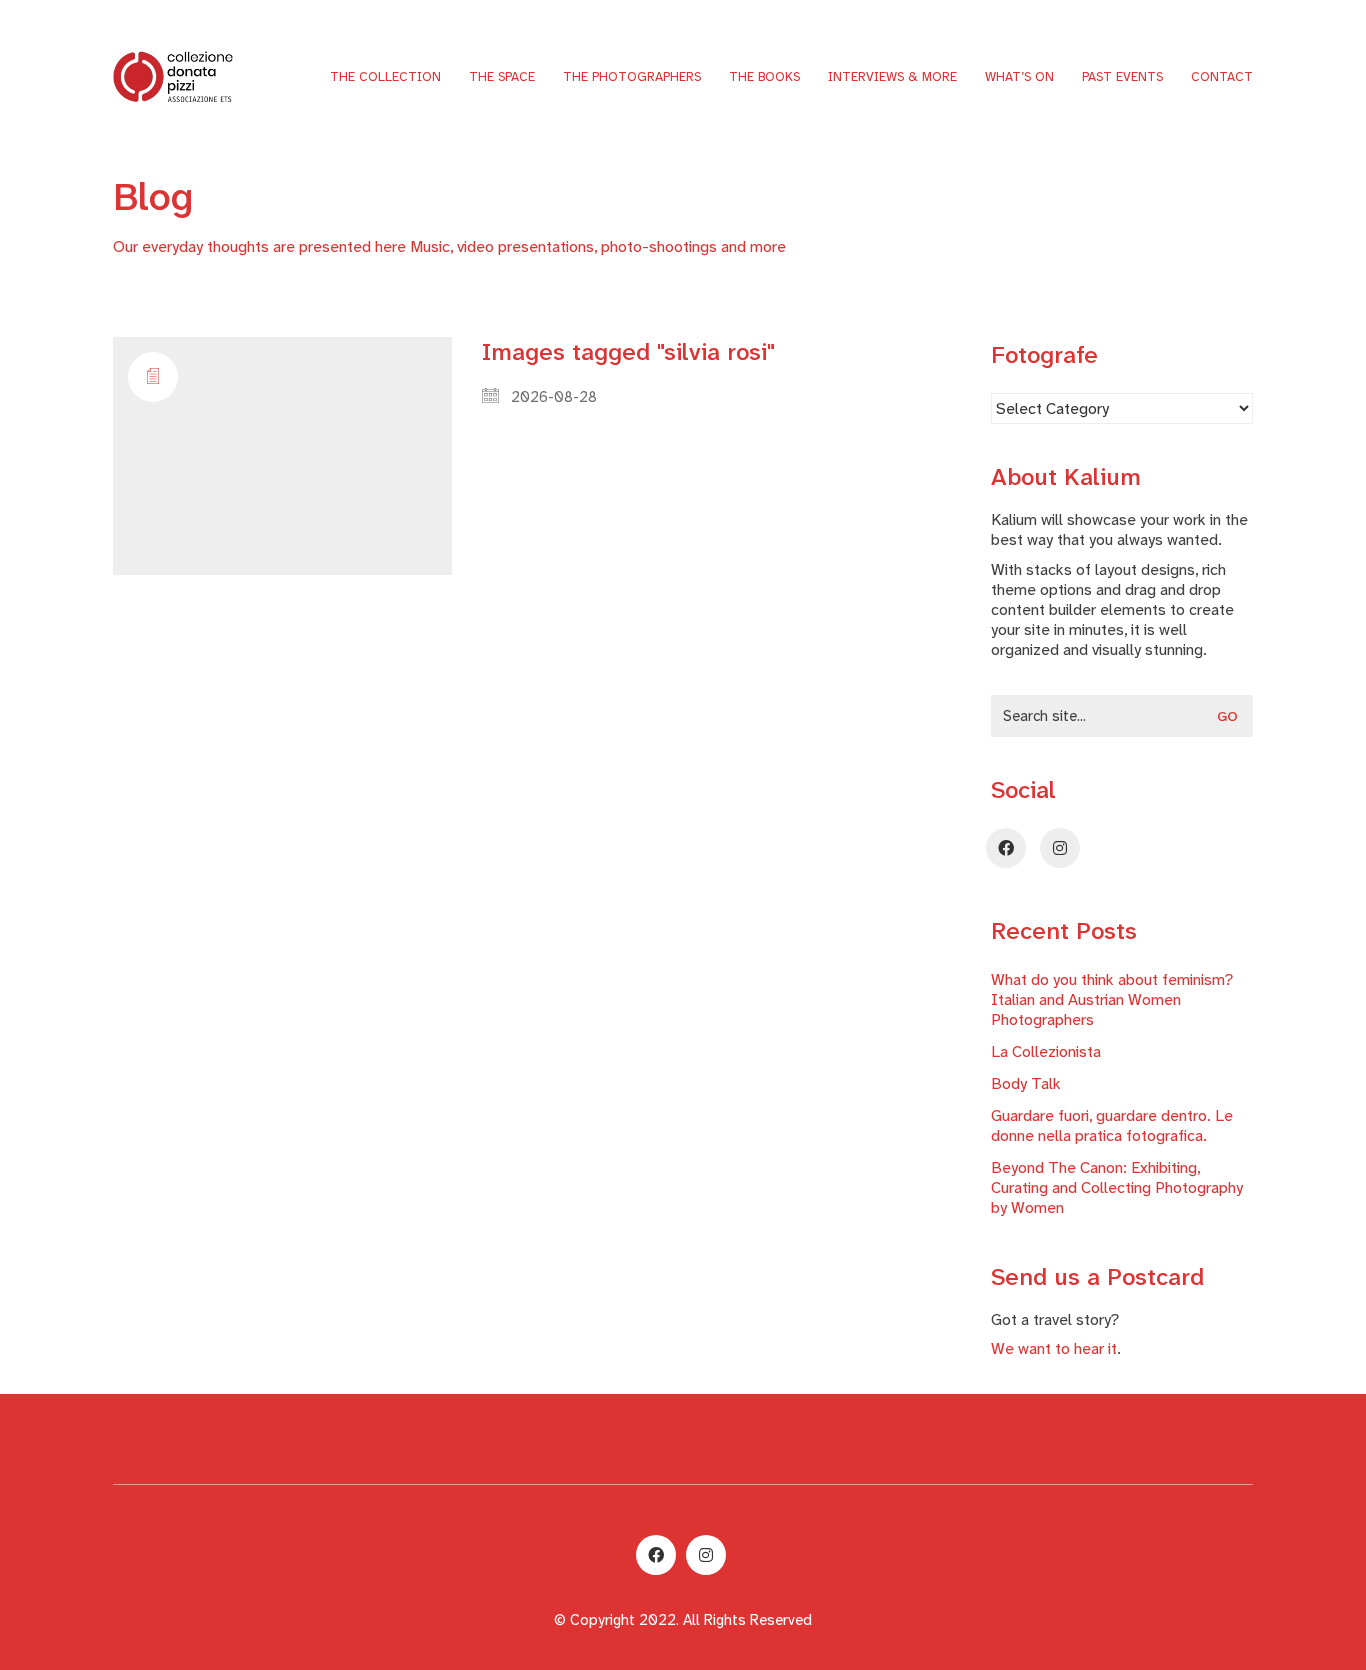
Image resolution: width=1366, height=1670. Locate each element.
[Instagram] (1060, 848)
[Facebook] (1006, 848)
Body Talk (1026, 1084)
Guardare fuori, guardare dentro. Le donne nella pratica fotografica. (1112, 1126)
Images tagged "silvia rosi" (628, 352)
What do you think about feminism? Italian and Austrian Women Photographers (1112, 1000)
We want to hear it (1054, 1349)
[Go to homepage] (173, 76)
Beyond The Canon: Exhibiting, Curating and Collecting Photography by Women (1117, 1188)
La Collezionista (1046, 1052)
